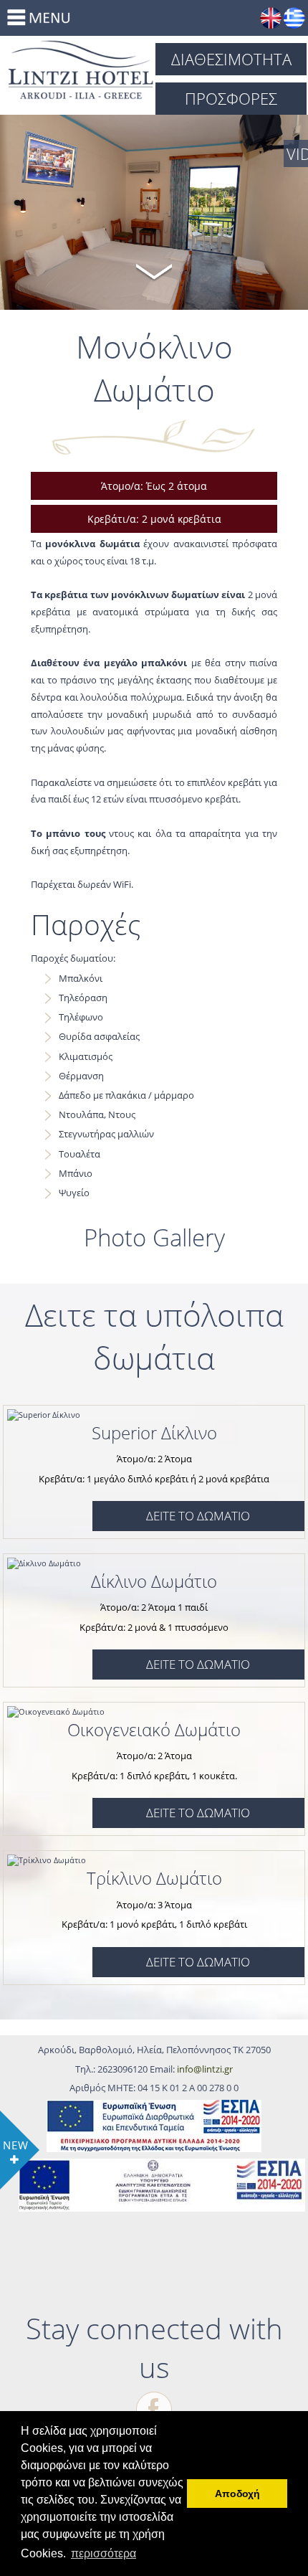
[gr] (294, 18)
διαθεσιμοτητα (231, 59)
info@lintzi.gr (205, 2069)
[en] (271, 18)
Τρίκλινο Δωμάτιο (154, 1878)
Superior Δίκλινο (154, 1433)
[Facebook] (154, 2410)
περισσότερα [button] (104, 2553)
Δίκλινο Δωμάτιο (154, 1581)
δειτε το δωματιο (198, 1516)
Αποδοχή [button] (237, 2494)
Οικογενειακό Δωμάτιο (154, 1729)
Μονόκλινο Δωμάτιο (81, 70)
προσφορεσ (231, 98)
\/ (154, 270)
